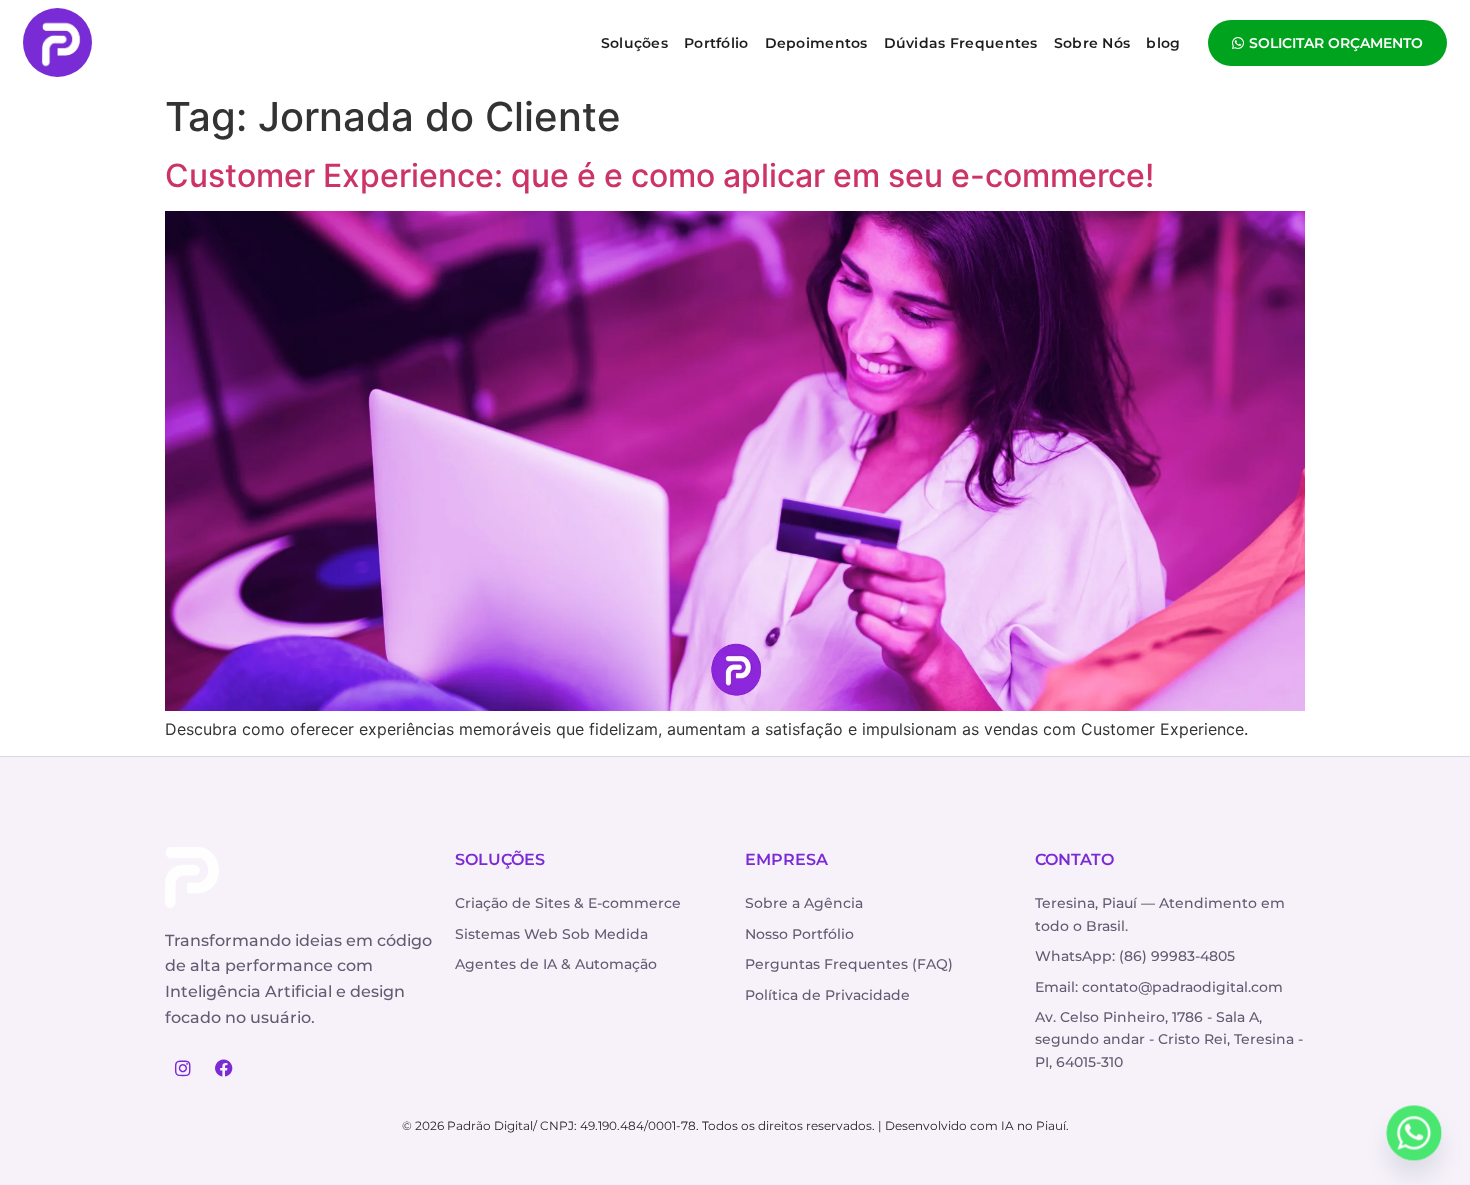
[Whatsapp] (1414, 1133)
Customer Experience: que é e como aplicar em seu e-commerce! (659, 175)
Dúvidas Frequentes (961, 43)
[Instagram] (183, 1068)
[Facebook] (224, 1068)
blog (1163, 43)
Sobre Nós (1092, 43)
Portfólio (716, 43)
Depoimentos (816, 43)
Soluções (634, 43)
